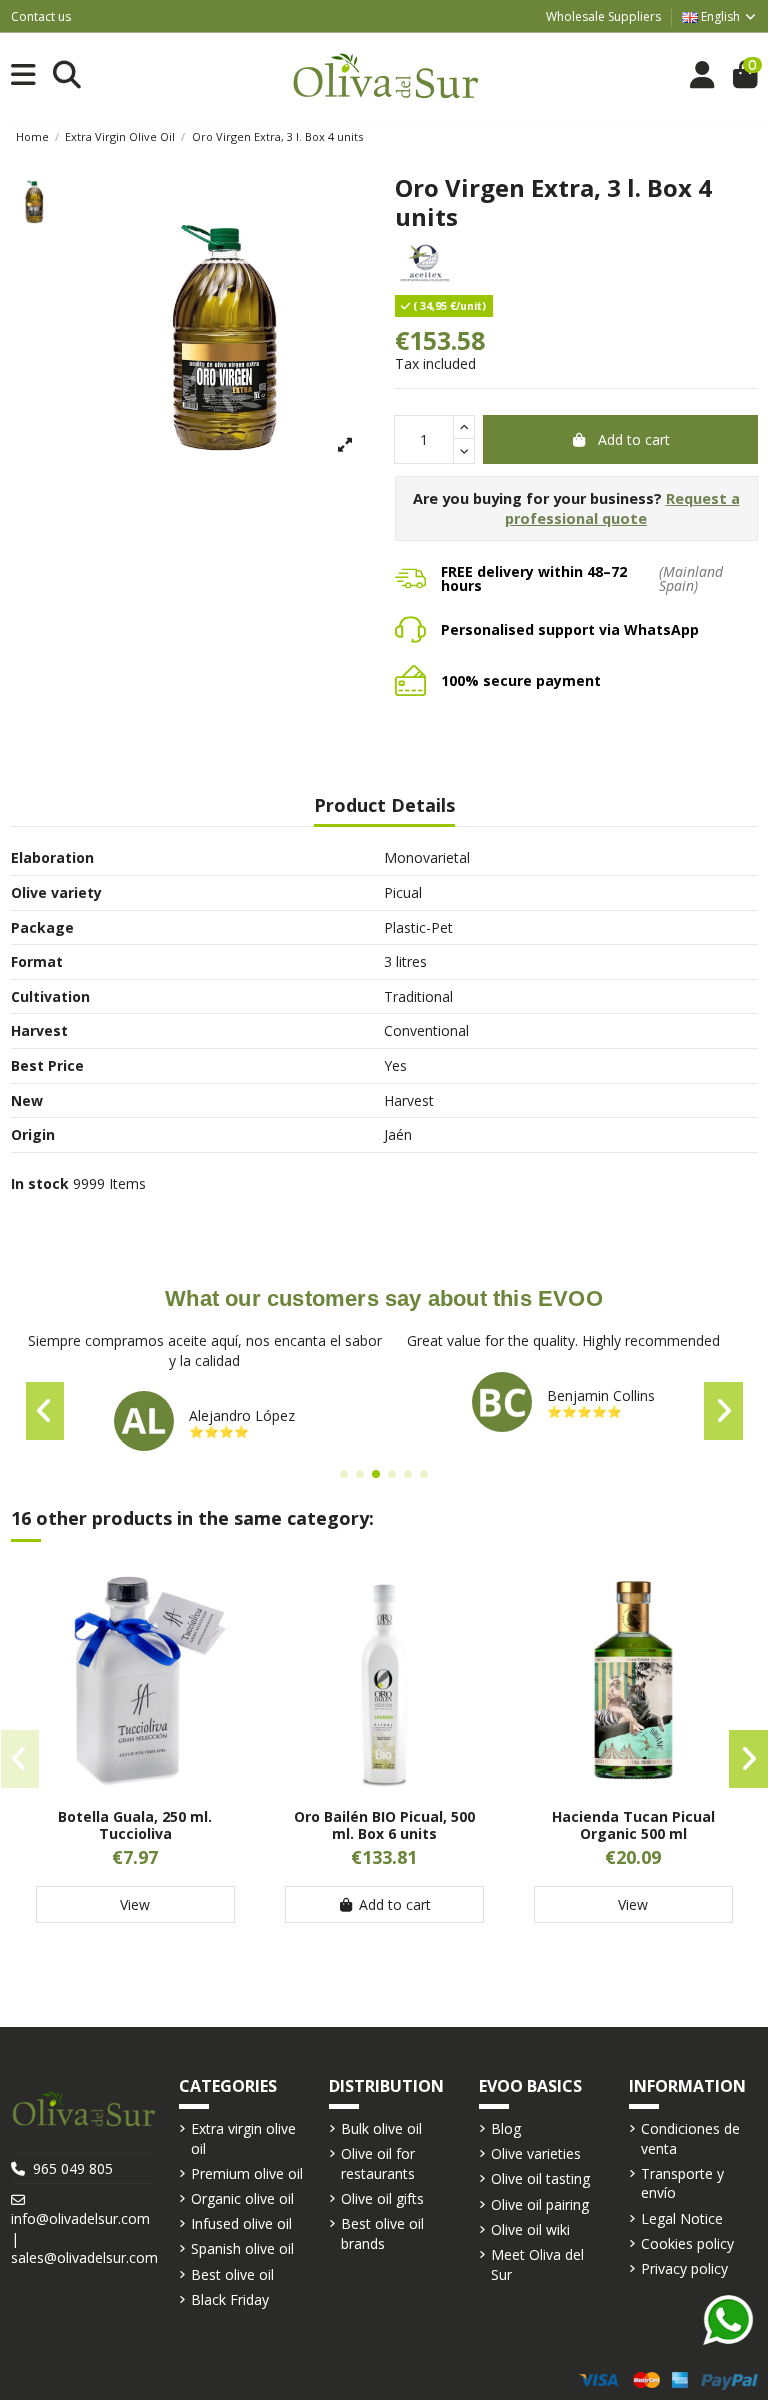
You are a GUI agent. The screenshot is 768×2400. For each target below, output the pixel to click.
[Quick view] (135, 1787)
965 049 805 (73, 2168)
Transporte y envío (682, 2183)
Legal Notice (682, 2218)
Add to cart (634, 439)
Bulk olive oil (381, 2128)
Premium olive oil (247, 2173)
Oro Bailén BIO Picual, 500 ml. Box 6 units (384, 1825)
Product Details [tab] (384, 806)
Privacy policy (684, 2268)
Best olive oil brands (382, 2233)
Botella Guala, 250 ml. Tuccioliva (135, 1825)
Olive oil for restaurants (378, 2163)
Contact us (41, 16)
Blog (506, 2128)
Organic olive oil (242, 2198)
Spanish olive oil (242, 2248)
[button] (344, 1474)
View (135, 1904)
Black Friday (230, 2299)
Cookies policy (687, 2243)
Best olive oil (232, 2274)
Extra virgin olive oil (243, 2138)
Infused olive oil (241, 2223)
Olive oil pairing (540, 2204)
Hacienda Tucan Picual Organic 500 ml (633, 1825)
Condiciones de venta (690, 2138)
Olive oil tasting (540, 2178)
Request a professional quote (622, 508)
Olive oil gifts (382, 2198)
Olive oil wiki (530, 2229)
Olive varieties (536, 2153)
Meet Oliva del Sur (537, 2264)
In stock (40, 1183)
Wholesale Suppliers (603, 16)
